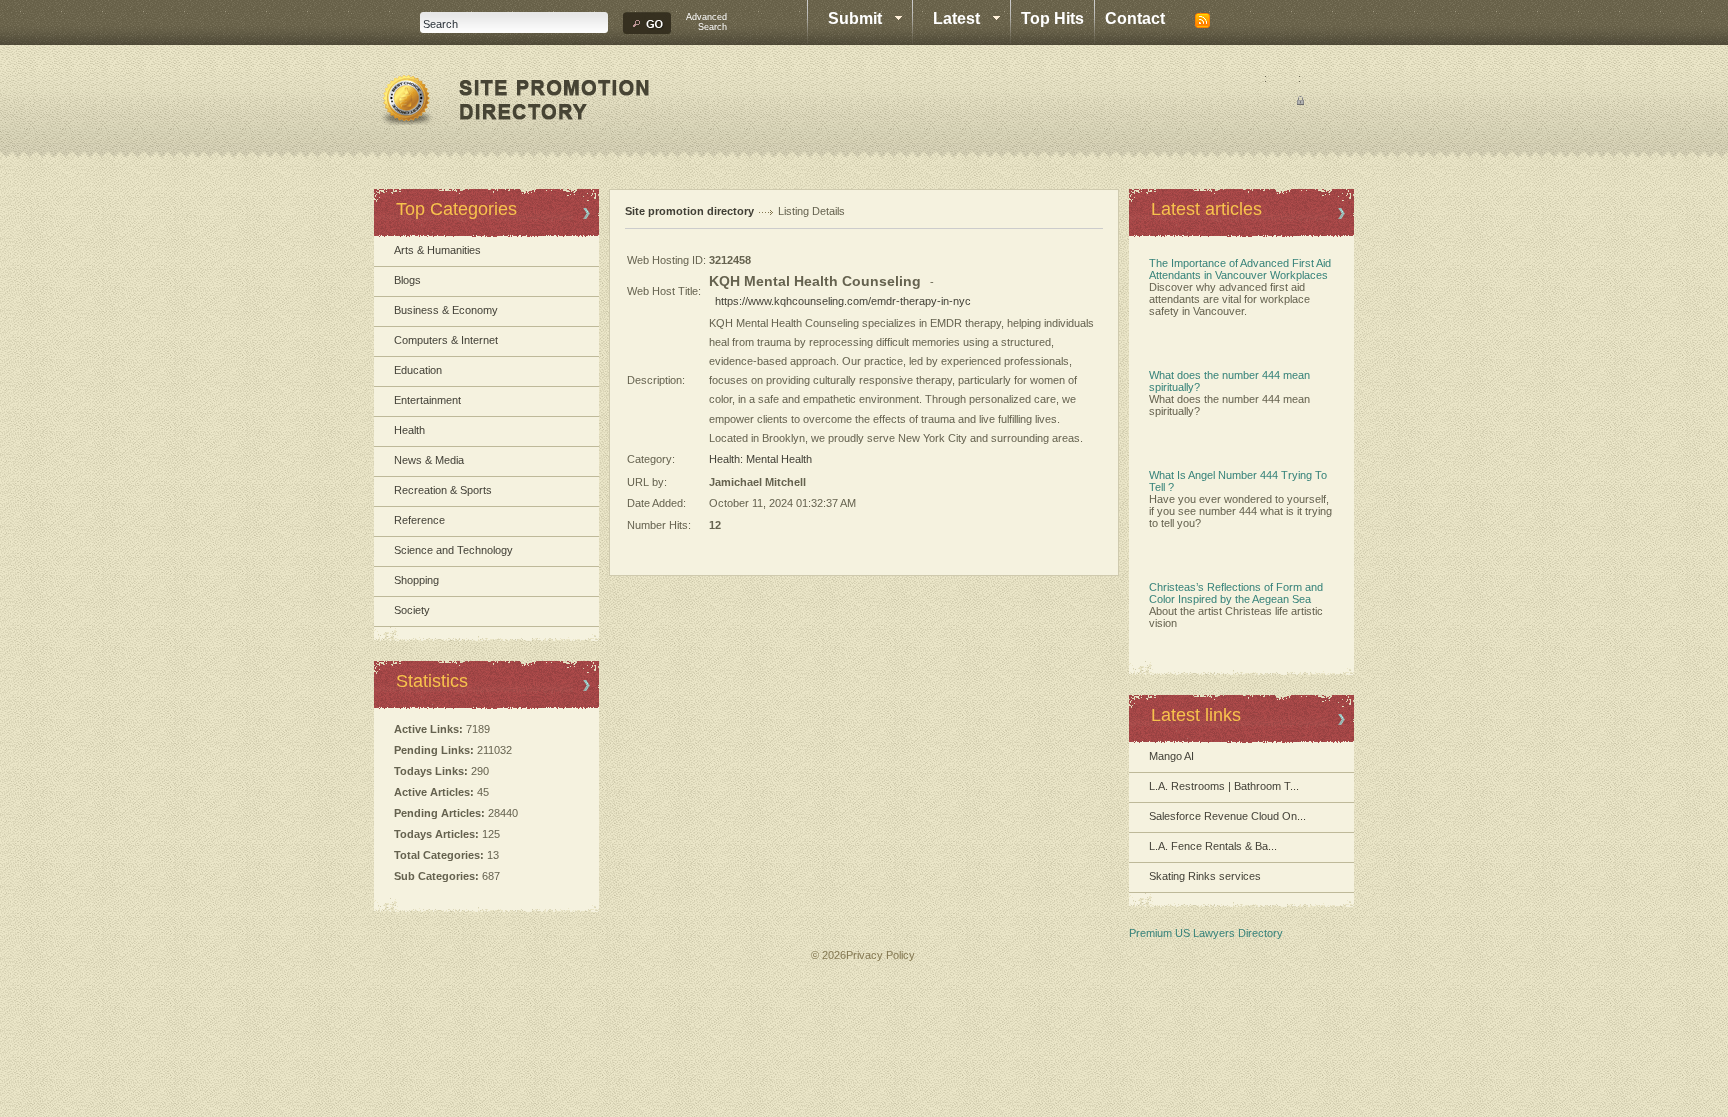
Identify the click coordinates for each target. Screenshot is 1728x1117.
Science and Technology (453, 550)
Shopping (416, 580)
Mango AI (1171, 756)
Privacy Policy (880, 955)
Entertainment (427, 400)
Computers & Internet (446, 340)
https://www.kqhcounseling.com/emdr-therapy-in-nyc (843, 301)
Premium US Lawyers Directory (1206, 933)
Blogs (407, 280)
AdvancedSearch (706, 22)
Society (412, 610)
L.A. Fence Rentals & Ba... (1213, 846)
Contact (1135, 18)
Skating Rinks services (1205, 876)
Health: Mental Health (760, 459)
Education (418, 370)
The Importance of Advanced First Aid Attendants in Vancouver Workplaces (1240, 269)
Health (409, 430)
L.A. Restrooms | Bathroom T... (1224, 786)
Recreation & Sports (443, 490)
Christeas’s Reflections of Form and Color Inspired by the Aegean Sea (1236, 593)
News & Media (429, 460)
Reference (419, 520)
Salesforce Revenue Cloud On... (1227, 816)
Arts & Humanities (437, 250)
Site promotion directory (689, 211)
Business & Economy (446, 310)
